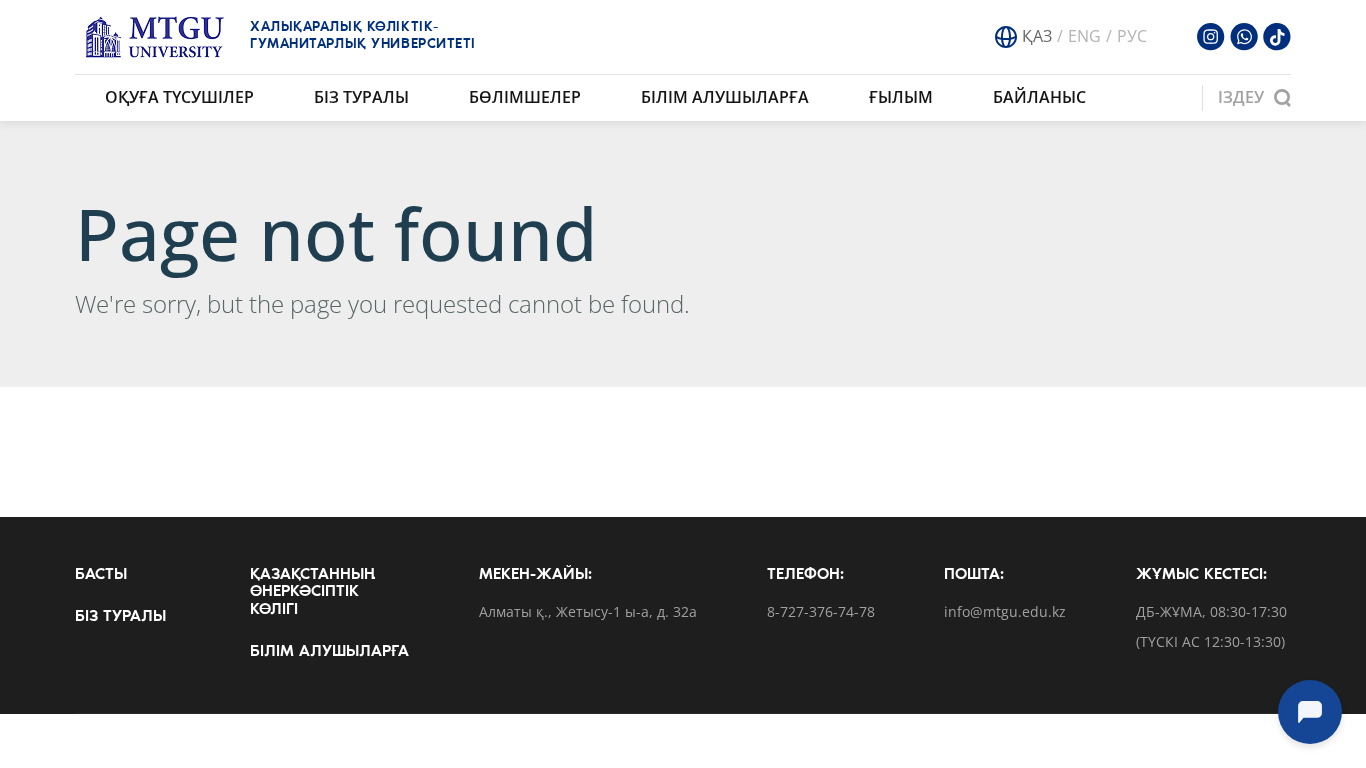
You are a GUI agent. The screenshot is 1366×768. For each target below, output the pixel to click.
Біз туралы (361, 97)
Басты (101, 575)
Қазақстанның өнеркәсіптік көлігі (312, 592)
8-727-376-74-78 (821, 612)
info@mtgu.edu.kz (1005, 612)
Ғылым (901, 97)
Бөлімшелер (525, 97)
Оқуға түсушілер (179, 97)
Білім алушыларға (725, 97)
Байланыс (1039, 97)
